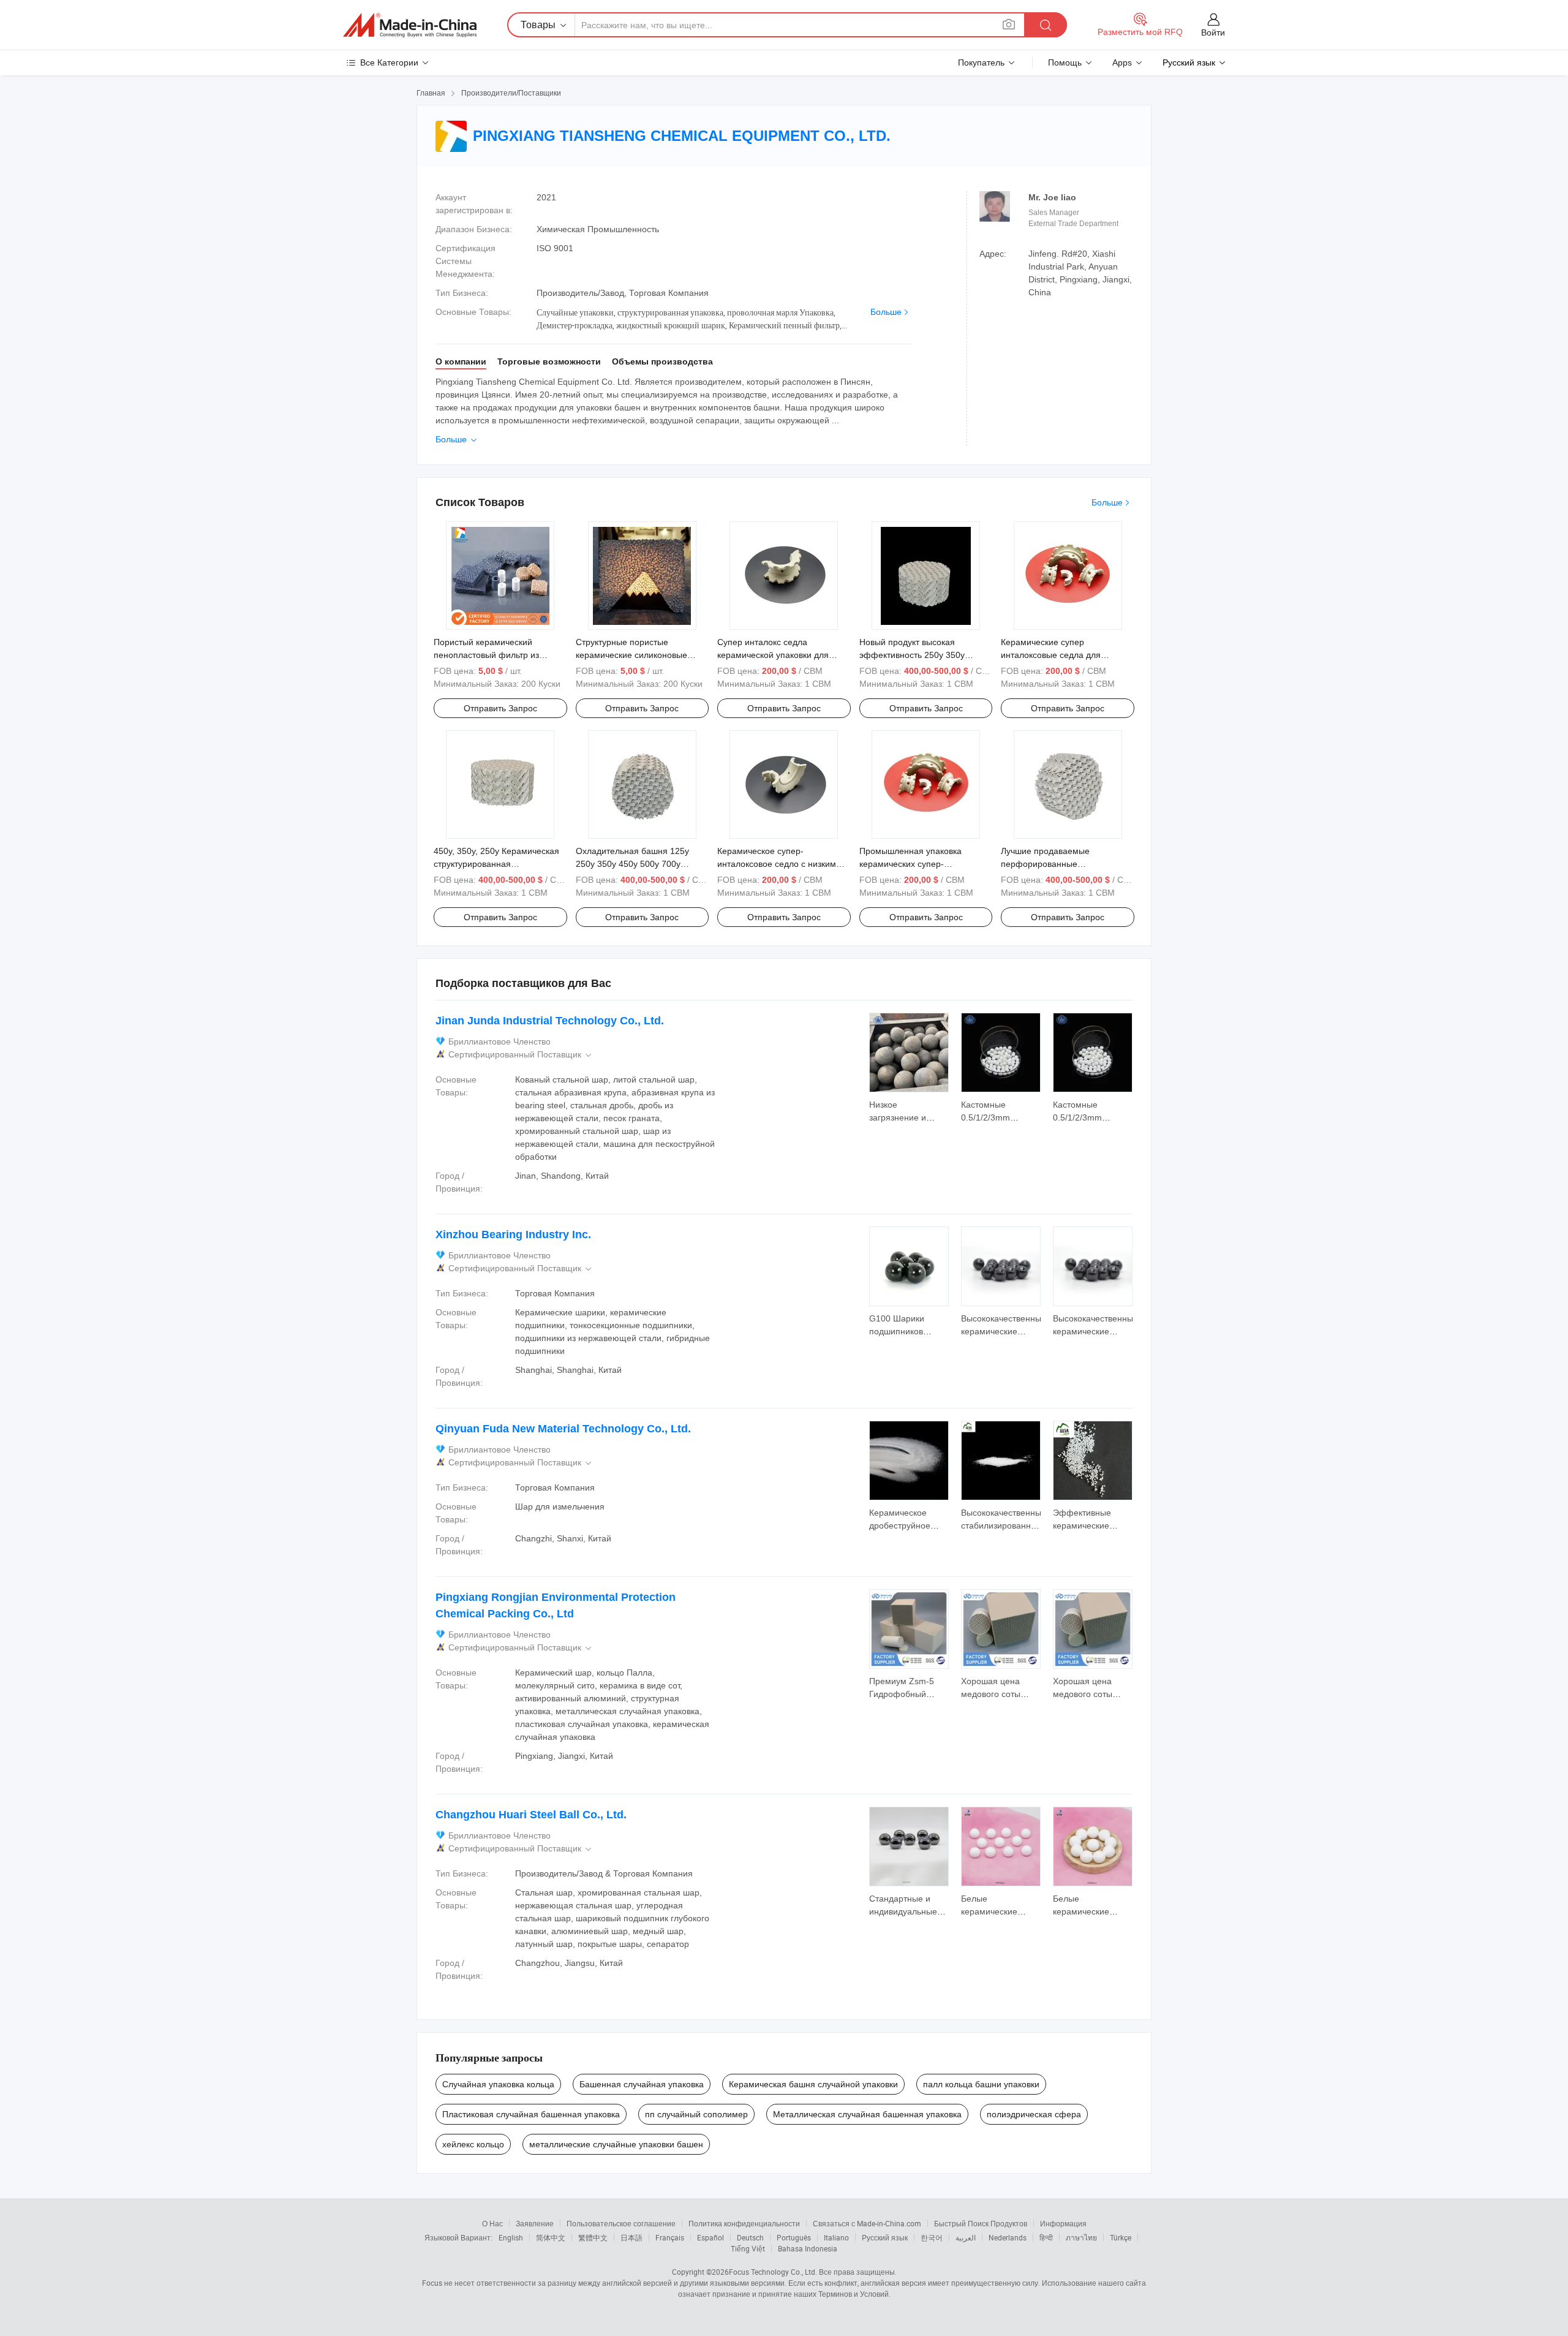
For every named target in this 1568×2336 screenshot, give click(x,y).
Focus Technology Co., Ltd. (773, 2272)
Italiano (836, 2237)
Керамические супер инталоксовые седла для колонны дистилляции (1051, 655)
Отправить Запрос (500, 708)
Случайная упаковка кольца (498, 2084)
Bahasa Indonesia (808, 2248)
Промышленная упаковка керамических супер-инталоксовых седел (910, 864)
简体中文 (551, 2237)
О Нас (492, 2223)
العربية (966, 2237)
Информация (1063, 2223)
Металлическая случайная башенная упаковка (867, 2114)
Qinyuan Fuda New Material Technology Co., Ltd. (563, 1429)
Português (794, 2237)
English (511, 2237)
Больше (886, 312)
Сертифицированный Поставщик (521, 1055)
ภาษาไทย (1081, 2237)
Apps (1122, 62)
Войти (1213, 32)
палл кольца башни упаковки (981, 2084)
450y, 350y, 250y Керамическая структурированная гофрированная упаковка (496, 864)
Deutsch (750, 2237)
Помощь (1065, 62)
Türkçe (1121, 2237)
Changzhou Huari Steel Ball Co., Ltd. (531, 1815)
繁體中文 (593, 2237)
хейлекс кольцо (473, 2144)
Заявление (535, 2223)
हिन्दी (1046, 2237)
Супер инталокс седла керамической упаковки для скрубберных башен (773, 655)
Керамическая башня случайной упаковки (813, 2084)
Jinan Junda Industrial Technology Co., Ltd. (550, 1021)
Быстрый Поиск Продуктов (981, 2223)
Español (710, 2237)
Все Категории (389, 62)
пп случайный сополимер (696, 2114)
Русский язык (885, 2237)
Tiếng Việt (748, 2248)
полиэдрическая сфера (1034, 2114)
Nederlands (1008, 2237)
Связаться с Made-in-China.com (867, 2223)
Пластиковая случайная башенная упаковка (531, 2114)
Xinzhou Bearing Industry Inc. (513, 1234)
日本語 (631, 2237)
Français (670, 2237)
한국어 (932, 2237)
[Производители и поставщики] (410, 25)
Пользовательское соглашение (621, 2223)
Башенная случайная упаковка (642, 2084)
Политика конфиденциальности (744, 2223)
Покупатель (981, 62)
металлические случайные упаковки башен (616, 2144)
